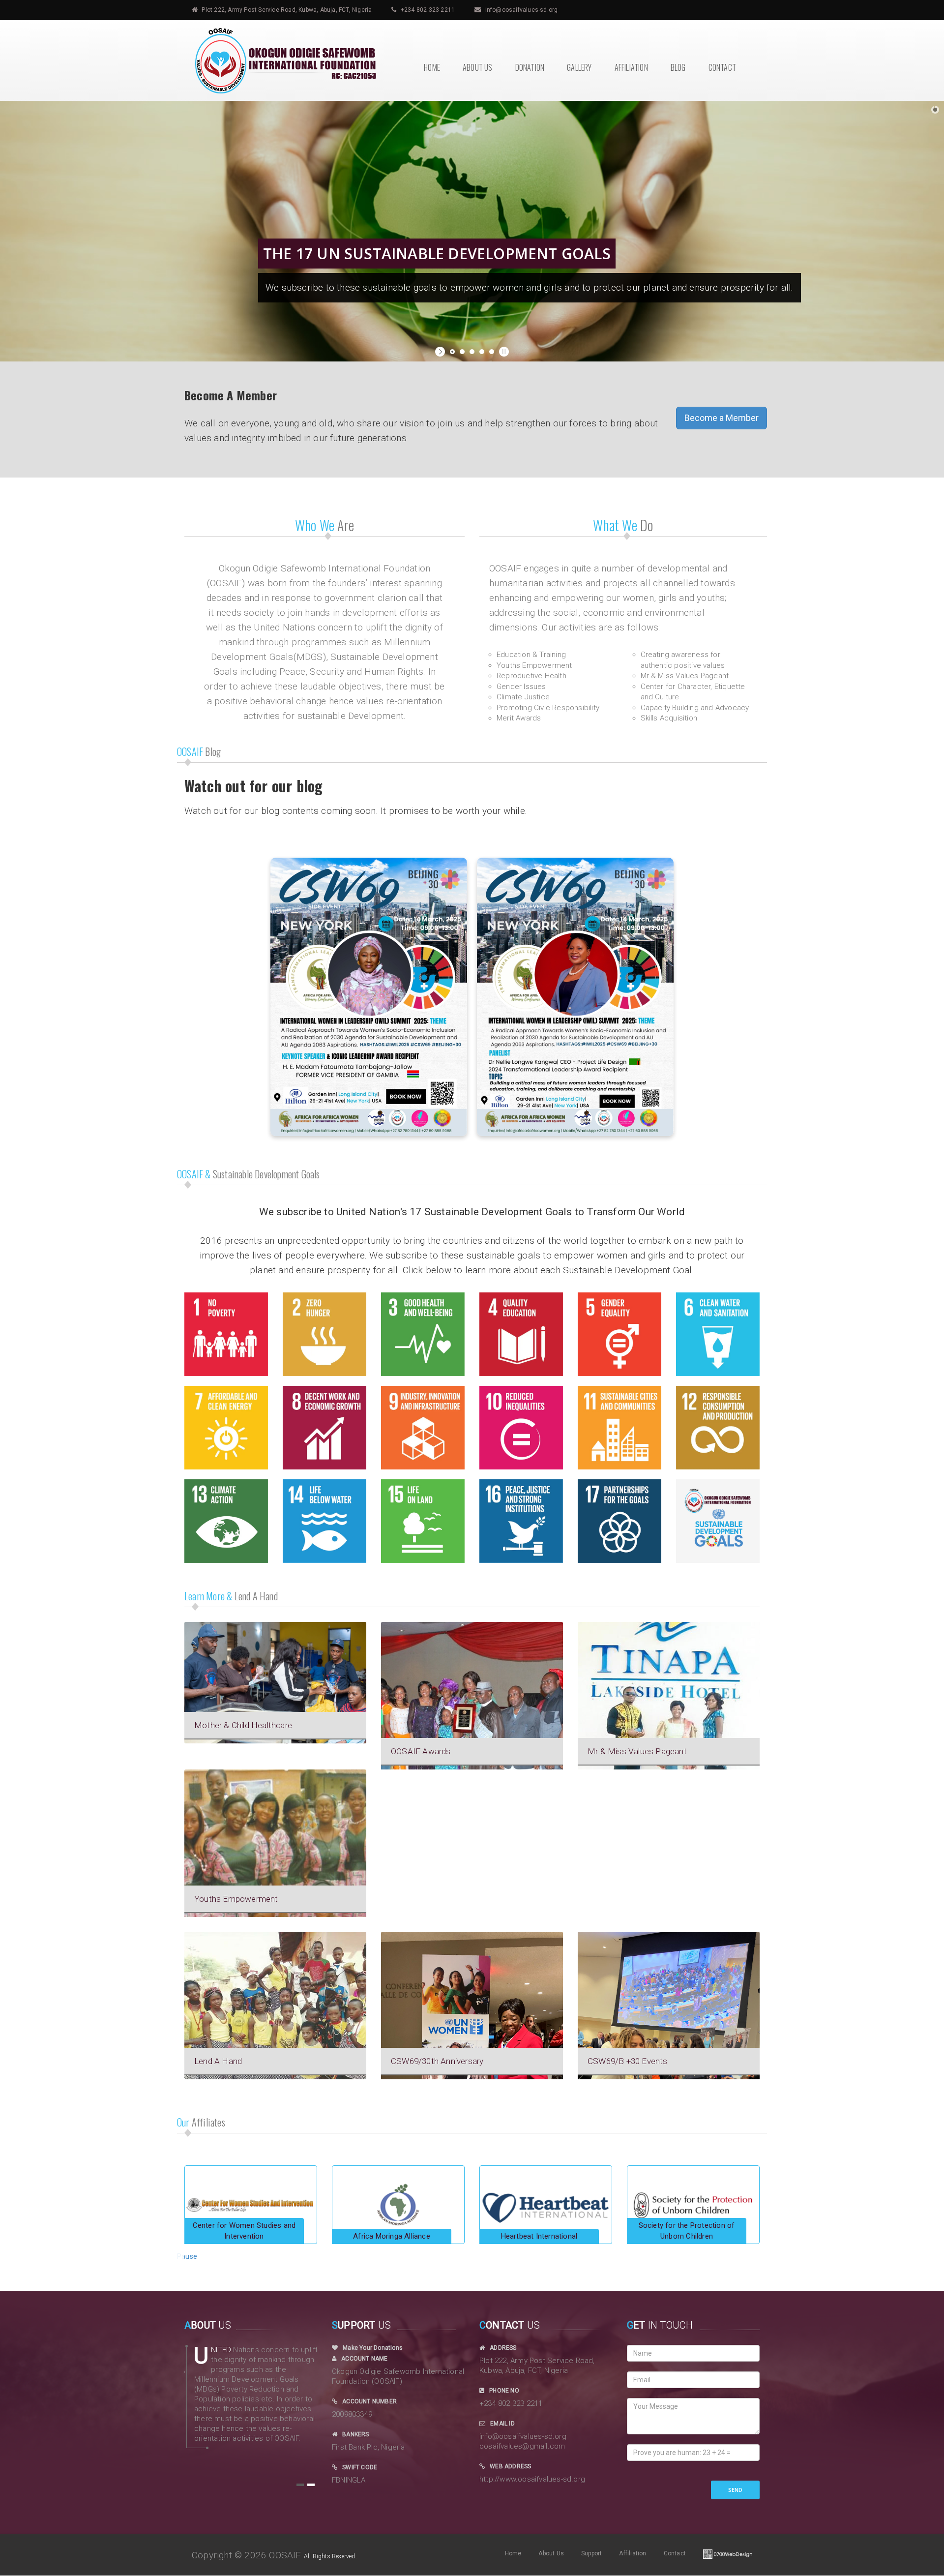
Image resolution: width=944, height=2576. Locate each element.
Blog (678, 67)
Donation (530, 67)
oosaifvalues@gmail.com (522, 2446)
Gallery (579, 67)
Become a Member (722, 418)
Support (591, 2553)
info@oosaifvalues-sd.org (522, 10)
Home (432, 67)
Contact (722, 67)
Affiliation (631, 67)
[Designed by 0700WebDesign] (728, 2553)
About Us (478, 67)
